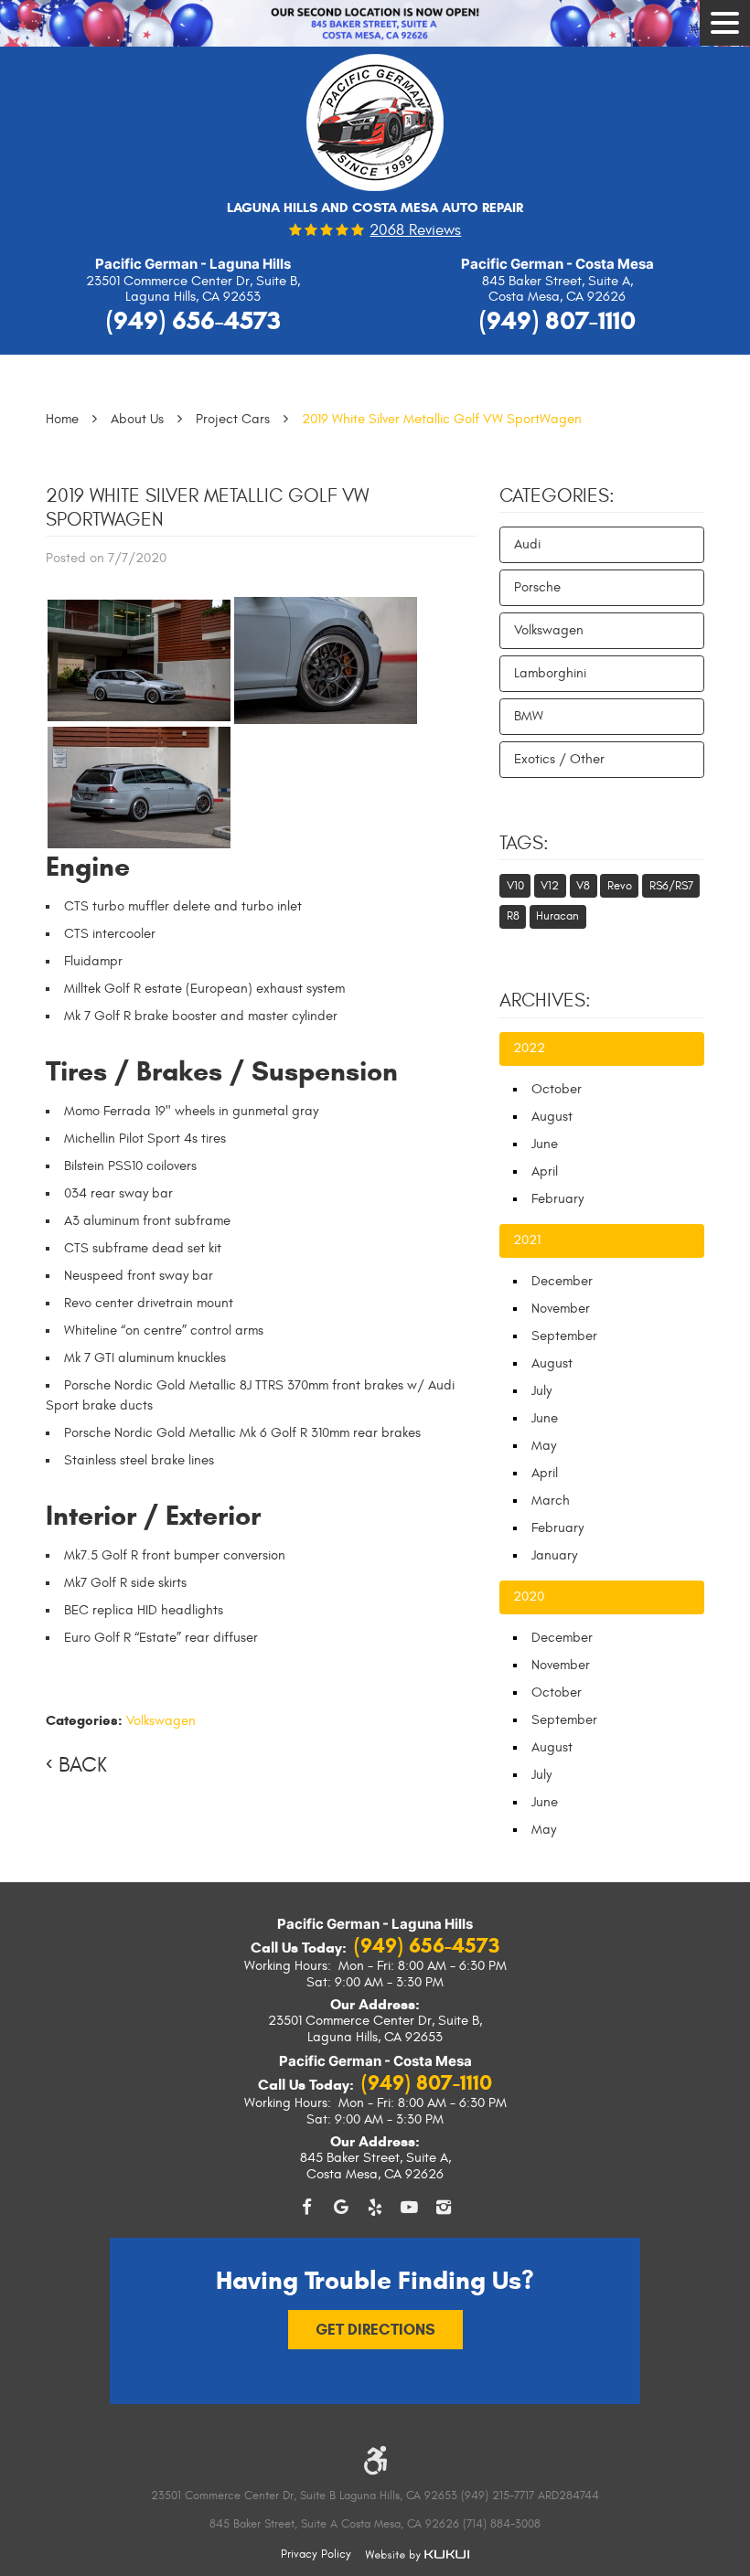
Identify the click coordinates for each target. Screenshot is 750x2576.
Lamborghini (550, 673)
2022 (529, 1048)
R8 (513, 916)
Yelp (375, 2208)
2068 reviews (415, 231)
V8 (583, 886)
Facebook (306, 2208)
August (552, 1117)
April (545, 1171)
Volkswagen (161, 1721)
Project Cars (233, 419)
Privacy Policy (316, 2554)
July (541, 1391)
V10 (515, 886)
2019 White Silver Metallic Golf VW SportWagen (442, 419)
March (551, 1501)
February (557, 1199)
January (554, 1555)
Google (341, 2208)
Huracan (557, 916)
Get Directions (375, 2330)
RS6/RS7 (671, 886)
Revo (620, 886)
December (562, 1281)
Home (62, 419)
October (557, 1089)
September (564, 1336)
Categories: (557, 496)
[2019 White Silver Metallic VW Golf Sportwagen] (139, 660)
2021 (527, 1240)
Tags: (524, 844)
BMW (529, 716)
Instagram (444, 2208)
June (545, 1144)
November (561, 1309)
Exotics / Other (559, 759)
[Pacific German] (375, 129)
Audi (527, 544)
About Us (137, 419)
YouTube (410, 2208)
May (544, 1446)
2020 (529, 1597)
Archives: (545, 1001)
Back (83, 1765)
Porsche (537, 587)
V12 (550, 886)
